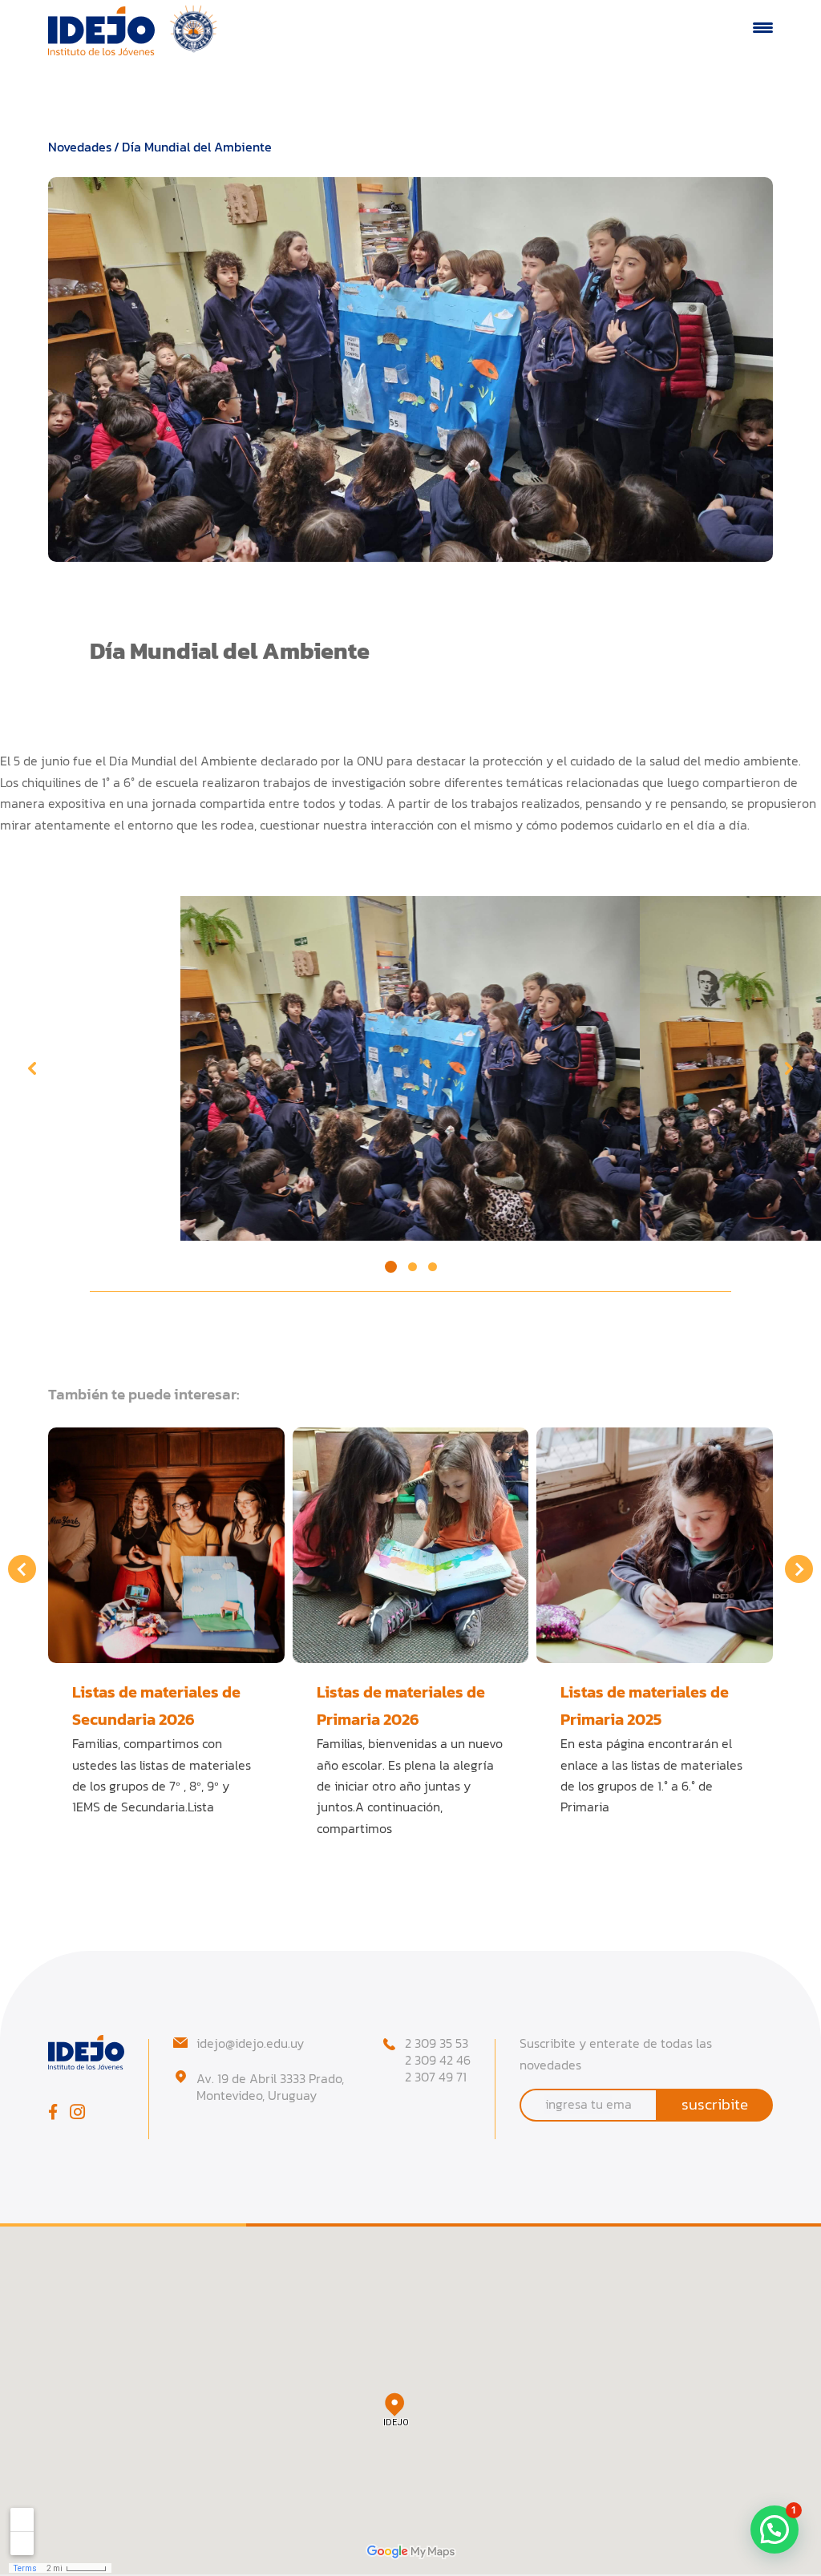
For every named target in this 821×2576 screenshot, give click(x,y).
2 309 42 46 (438, 2060)
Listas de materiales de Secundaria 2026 (156, 1705)
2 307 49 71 (436, 2077)
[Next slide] (789, 1068)
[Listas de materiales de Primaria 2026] (411, 1546)
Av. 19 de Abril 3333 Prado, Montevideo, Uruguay (270, 2087)
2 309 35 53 (437, 2043)
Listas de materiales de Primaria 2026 (401, 1705)
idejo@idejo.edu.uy (250, 2043)
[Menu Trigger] (763, 27)
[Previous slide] (32, 1068)
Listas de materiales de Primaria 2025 (645, 1705)
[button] (391, 1267)
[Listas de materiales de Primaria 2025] (655, 1546)
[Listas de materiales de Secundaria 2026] (166, 1546)
